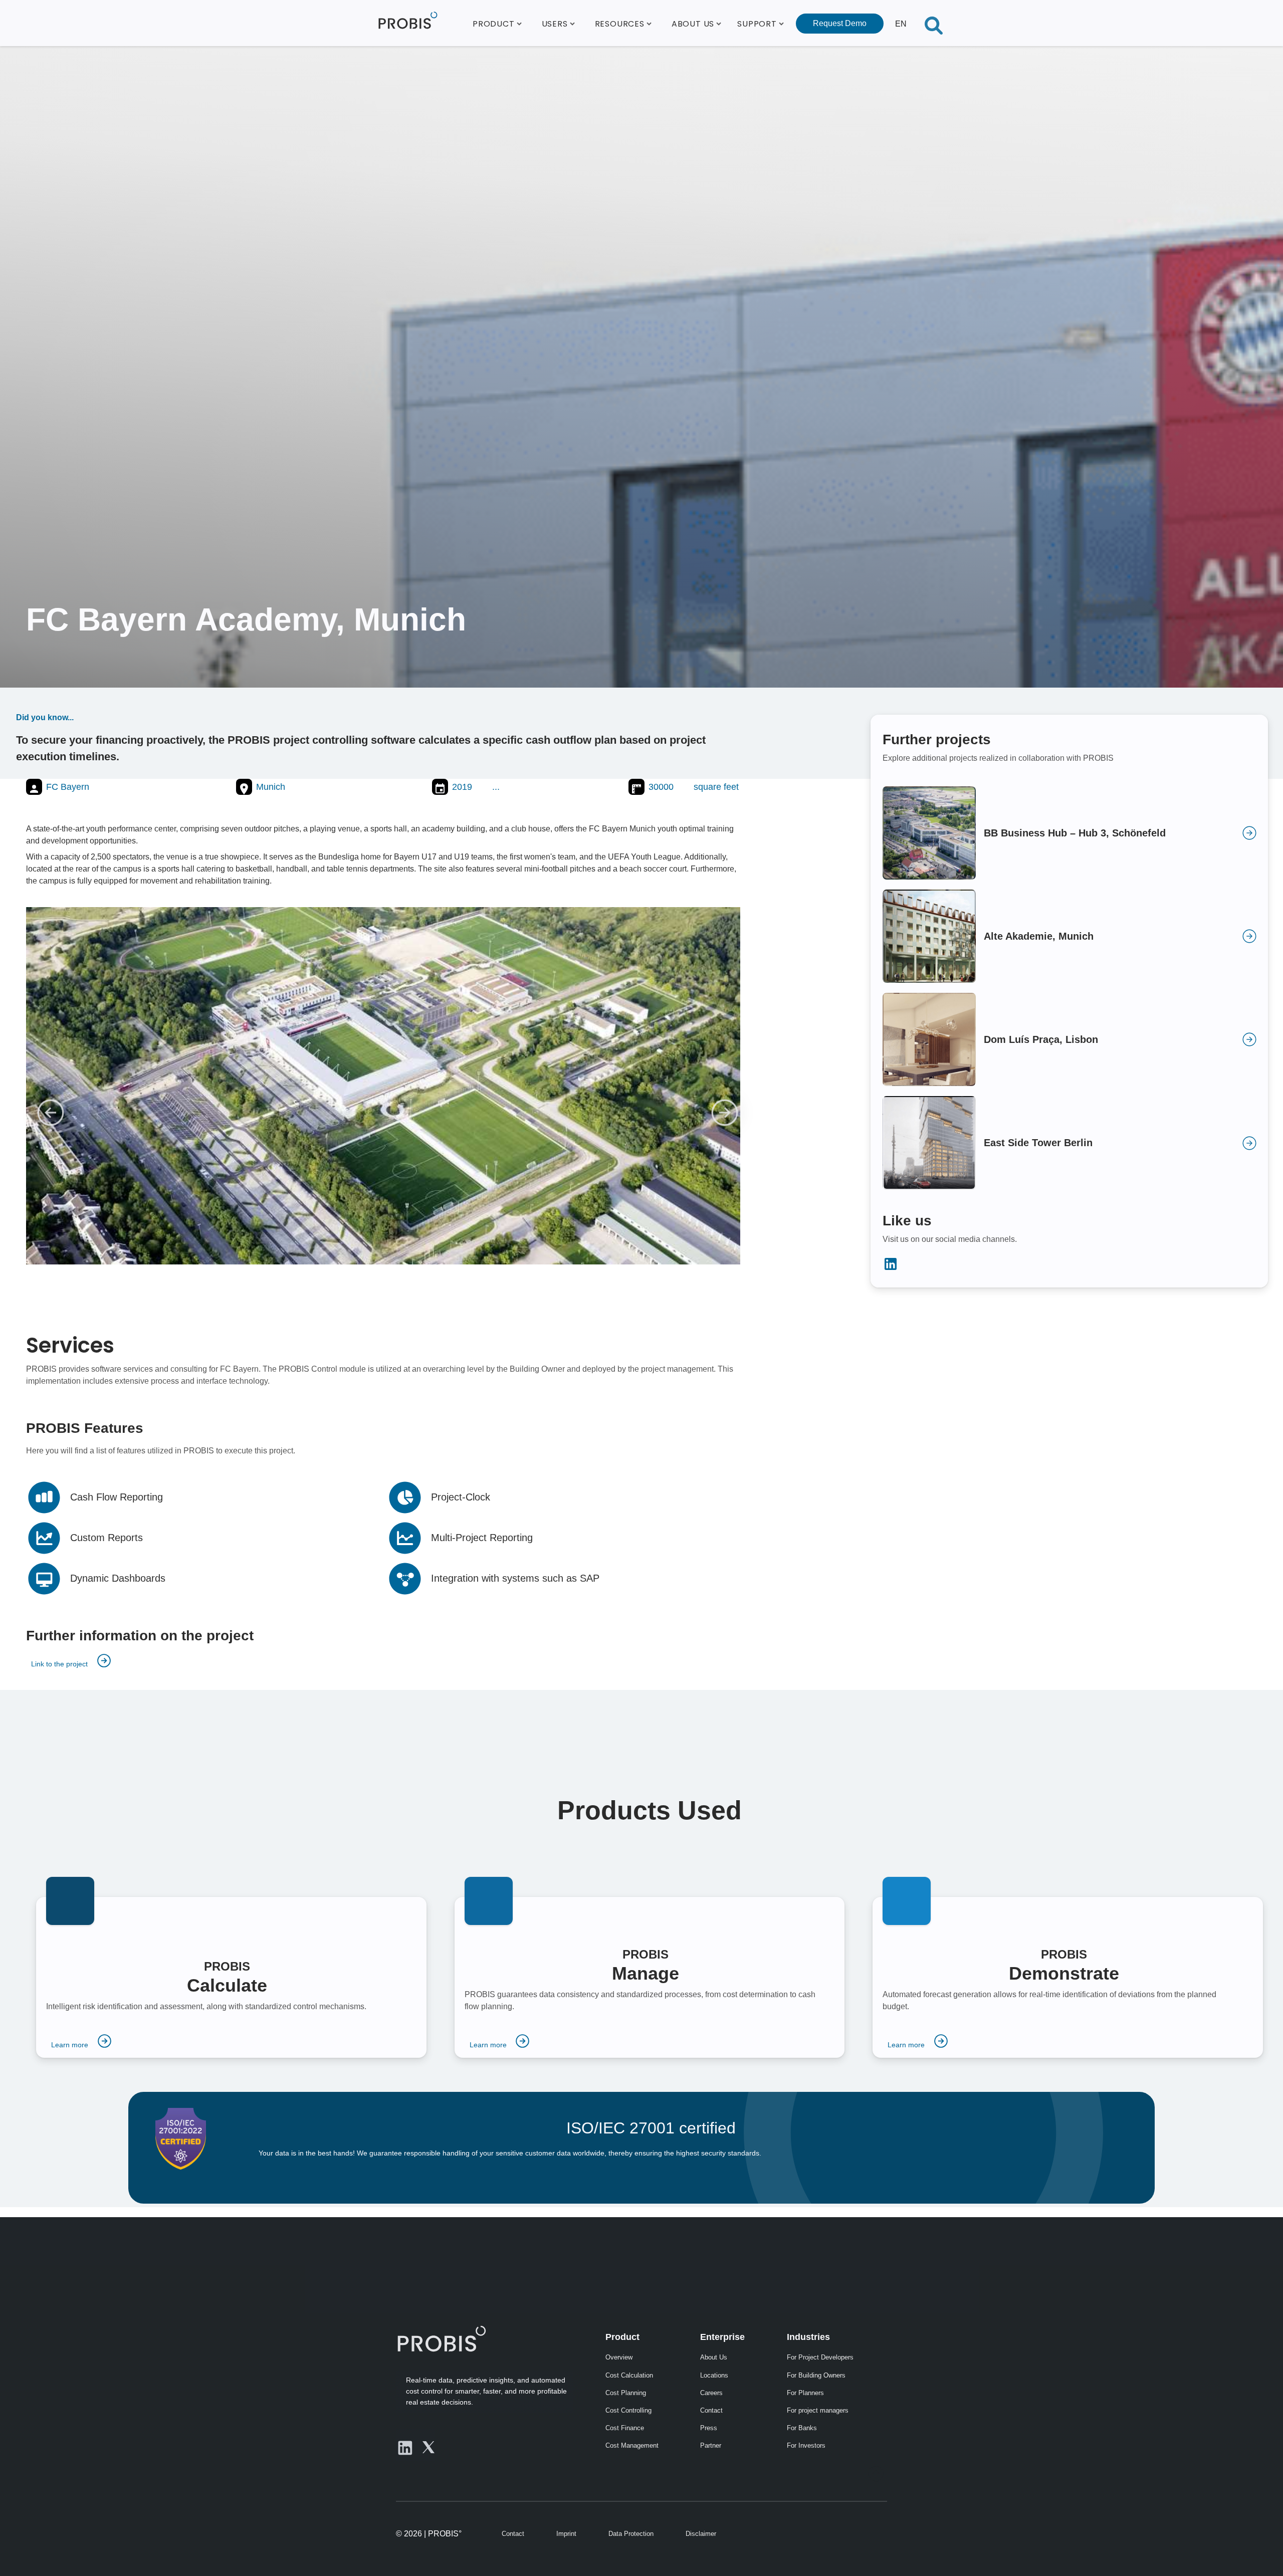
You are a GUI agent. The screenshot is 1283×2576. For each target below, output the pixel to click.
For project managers (818, 2410)
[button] (497, 23)
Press (709, 2428)
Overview (619, 2357)
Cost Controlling (628, 2410)
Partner (711, 2445)
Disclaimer (701, 2534)
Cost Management (632, 2445)
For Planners (805, 2393)
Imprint (566, 2534)
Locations (714, 2375)
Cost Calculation (629, 2375)
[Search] (934, 23)
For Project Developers (820, 2357)
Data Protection (631, 2534)
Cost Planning (626, 2393)
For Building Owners (816, 2375)
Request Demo (840, 23)
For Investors (806, 2445)
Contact (711, 2410)
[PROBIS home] (441, 2338)
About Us (714, 2357)
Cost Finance (625, 2428)
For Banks (802, 2428)
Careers (711, 2393)
